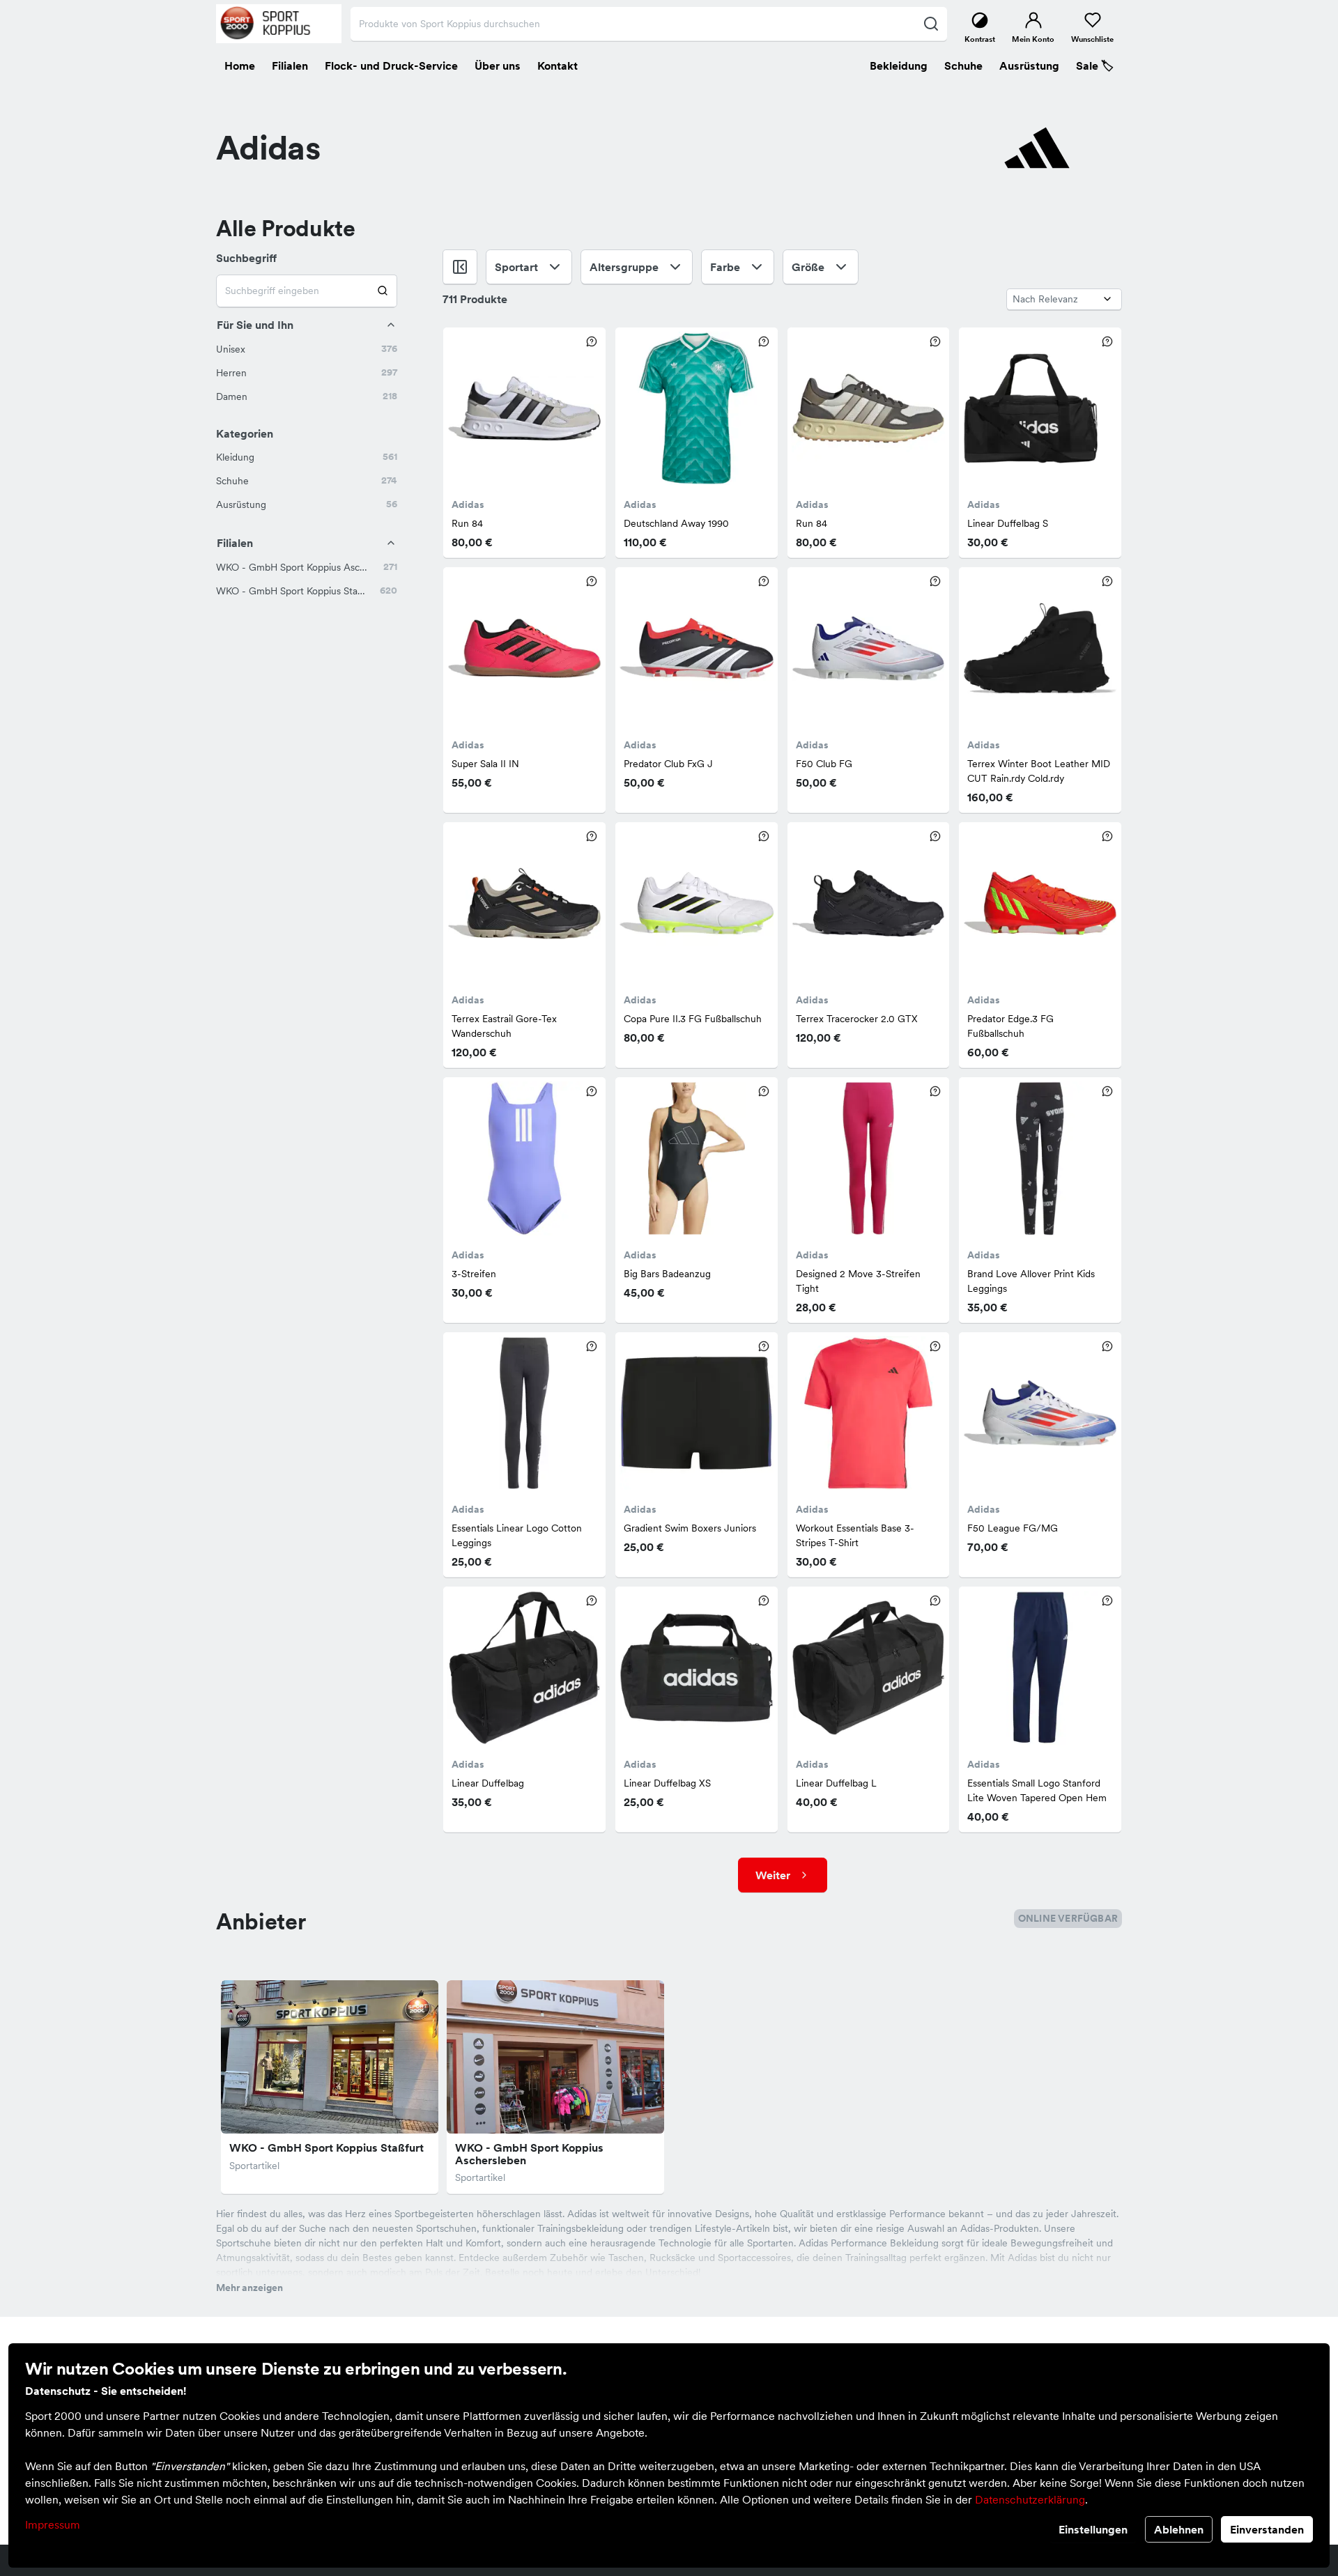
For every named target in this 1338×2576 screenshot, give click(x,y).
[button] (307, 349)
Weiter (773, 1875)
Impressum (53, 2524)
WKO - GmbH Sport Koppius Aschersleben (529, 2154)
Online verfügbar (1068, 1918)
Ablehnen (1179, 2529)
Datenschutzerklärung (1030, 2499)
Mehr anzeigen (249, 2288)
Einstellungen (1093, 2529)
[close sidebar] (460, 267)
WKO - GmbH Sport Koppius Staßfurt (326, 2147)
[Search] (383, 291)
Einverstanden (1267, 2529)
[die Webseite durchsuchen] (931, 24)
